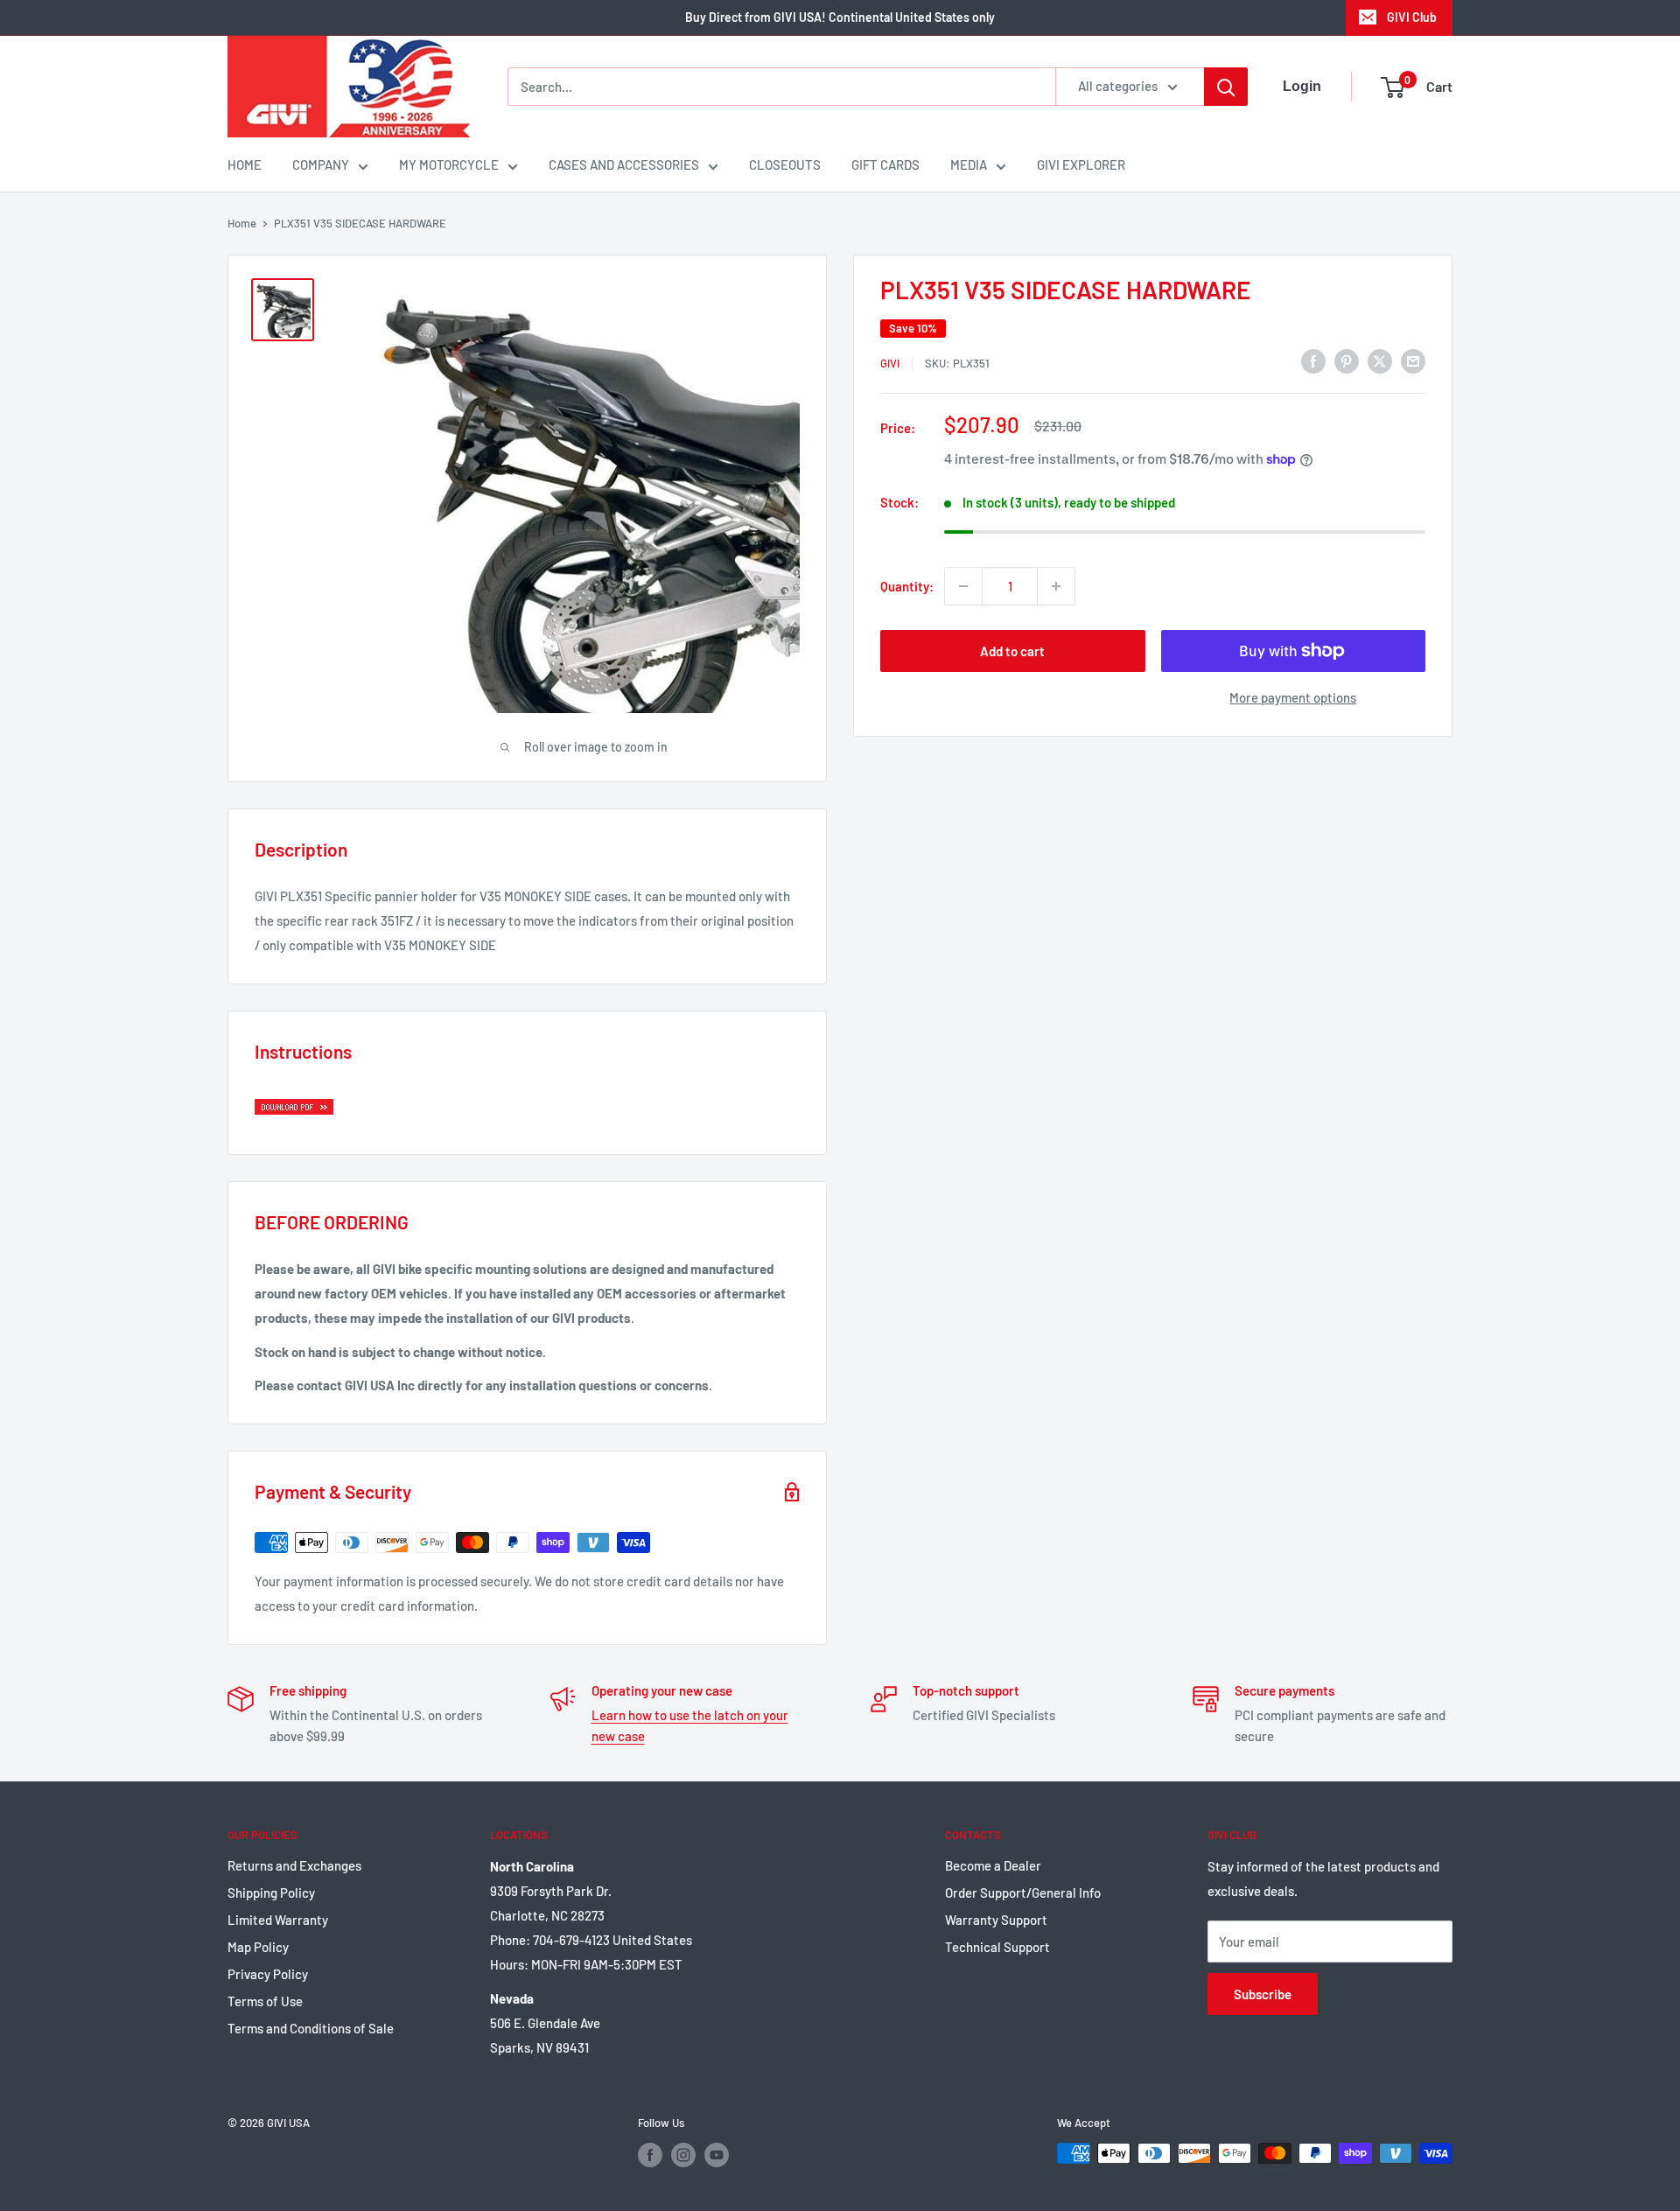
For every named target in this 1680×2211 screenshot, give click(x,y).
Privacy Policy (268, 1974)
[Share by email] (1413, 360)
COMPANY (321, 164)
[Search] (1226, 87)
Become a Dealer (993, 1865)
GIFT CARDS (885, 164)
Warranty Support (996, 1920)
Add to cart (1012, 651)
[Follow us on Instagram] (683, 2155)
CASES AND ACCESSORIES (624, 164)
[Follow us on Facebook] (650, 2155)
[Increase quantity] (1056, 586)
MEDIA (969, 164)
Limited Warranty (278, 1920)
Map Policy (258, 1947)
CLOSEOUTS (785, 164)
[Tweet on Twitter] (1380, 360)
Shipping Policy (271, 1893)
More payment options (1293, 697)
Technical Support (997, 1947)
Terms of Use (265, 2001)
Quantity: (907, 586)
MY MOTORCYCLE (449, 164)
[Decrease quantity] (963, 586)
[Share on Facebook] (1313, 360)
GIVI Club (1412, 17)
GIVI (890, 363)
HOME (245, 164)
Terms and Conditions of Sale (311, 2028)
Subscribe (1263, 1994)
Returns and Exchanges (294, 1865)
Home (242, 223)
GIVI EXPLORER (1081, 164)
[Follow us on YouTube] (717, 2155)
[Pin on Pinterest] (1347, 360)
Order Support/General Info (1023, 1893)
